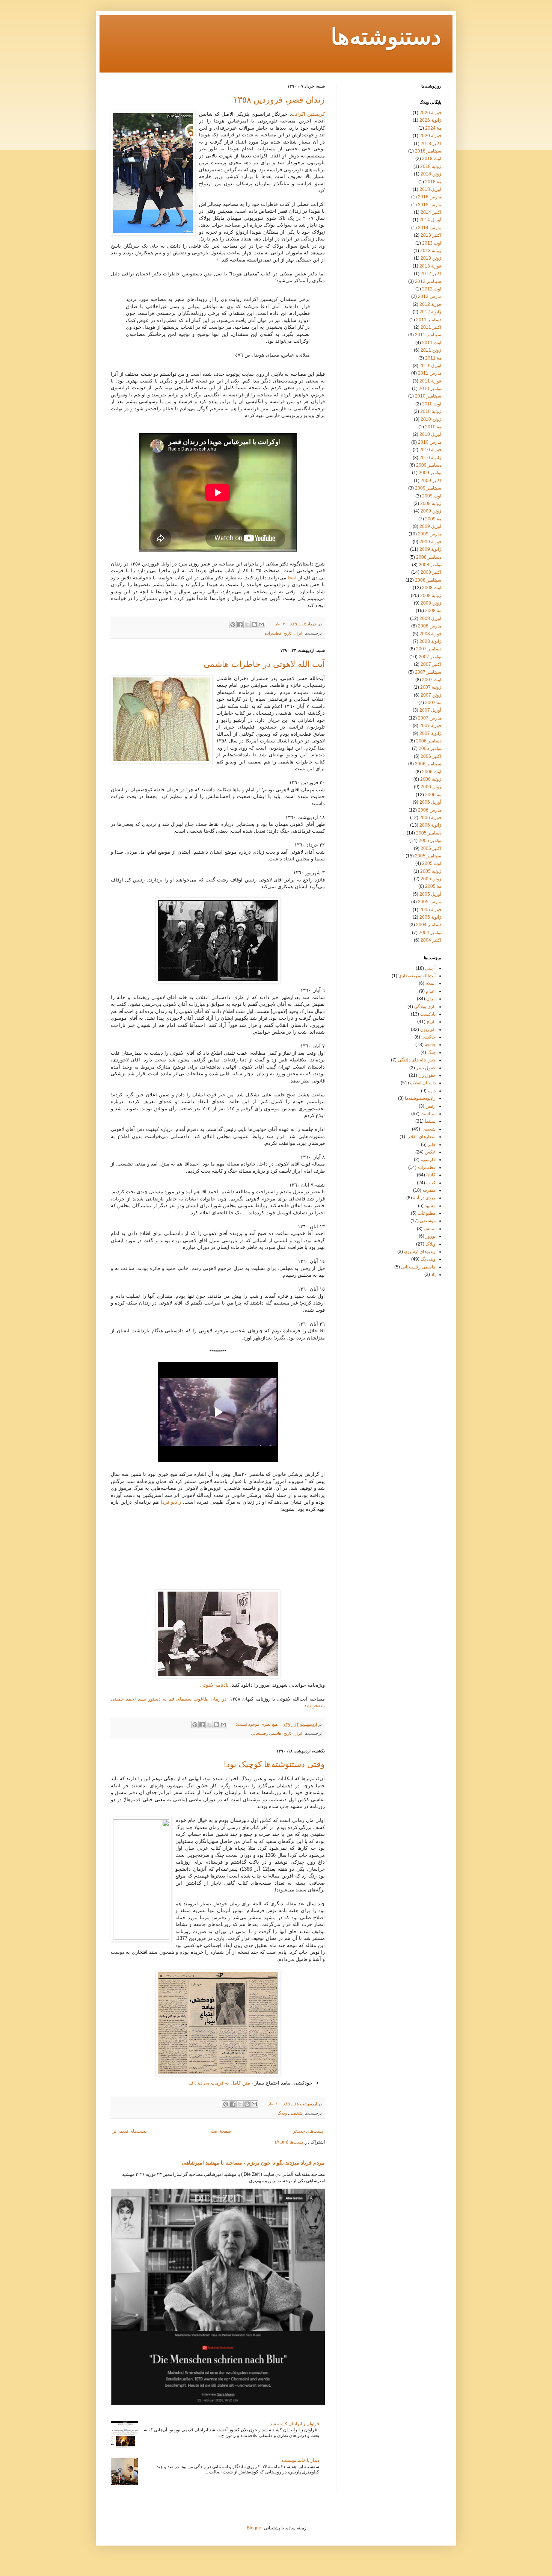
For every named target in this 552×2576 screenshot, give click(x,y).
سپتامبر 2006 (428, 764)
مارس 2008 (430, 626)
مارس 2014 (430, 228)
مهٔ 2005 (433, 886)
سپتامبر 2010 (428, 396)
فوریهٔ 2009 (430, 542)
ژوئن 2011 (431, 350)
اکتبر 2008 (431, 572)
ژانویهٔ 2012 (430, 312)
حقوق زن (427, 1075)
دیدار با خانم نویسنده (300, 2460)
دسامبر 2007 (429, 649)
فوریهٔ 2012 (430, 304)
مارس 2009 (430, 534)
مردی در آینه (424, 1198)
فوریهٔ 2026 (430, 113)
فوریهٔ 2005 (430, 910)
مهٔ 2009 (433, 519)
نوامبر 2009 (430, 473)
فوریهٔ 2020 (430, 136)
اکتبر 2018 (431, 144)
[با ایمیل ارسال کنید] (261, 624)
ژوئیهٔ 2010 (431, 411)
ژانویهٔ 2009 (430, 549)
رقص (431, 1106)
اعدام (431, 991)
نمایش (430, 1229)
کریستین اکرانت (308, 114)
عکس (430, 1152)
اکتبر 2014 (431, 212)
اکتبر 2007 (431, 664)
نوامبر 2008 (430, 565)
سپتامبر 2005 (428, 856)
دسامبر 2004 (429, 925)
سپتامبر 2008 (428, 580)
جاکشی (428, 1037)
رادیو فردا (171, 1502)
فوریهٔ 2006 (430, 818)
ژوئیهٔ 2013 (431, 251)
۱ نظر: (272, 2104)
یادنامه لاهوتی (214, 1685)
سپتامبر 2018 (428, 151)
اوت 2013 (432, 243)
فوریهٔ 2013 (430, 266)
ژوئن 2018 (431, 174)
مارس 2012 (430, 296)
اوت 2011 (432, 343)
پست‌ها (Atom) (289, 2142)
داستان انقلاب (423, 1083)
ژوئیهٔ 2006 (431, 779)
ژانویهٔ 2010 (430, 458)
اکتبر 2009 (431, 481)
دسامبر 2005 (429, 833)
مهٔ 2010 (433, 427)
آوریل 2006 (430, 802)
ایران (298, 633)
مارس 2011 (430, 373)
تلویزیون (428, 1029)
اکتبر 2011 (431, 327)
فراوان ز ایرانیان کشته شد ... (292, 2424)
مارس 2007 (430, 718)
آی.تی (430, 968)
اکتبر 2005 (431, 848)
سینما (430, 1121)
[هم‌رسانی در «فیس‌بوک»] (240, 624)
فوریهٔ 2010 (430, 450)
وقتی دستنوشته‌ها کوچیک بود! (274, 1764)
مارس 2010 (430, 442)
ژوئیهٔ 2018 (431, 166)
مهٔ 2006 (433, 795)
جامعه (430, 1045)
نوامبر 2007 (430, 657)
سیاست (428, 1114)
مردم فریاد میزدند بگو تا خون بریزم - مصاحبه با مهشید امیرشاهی (253, 2163)
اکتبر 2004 (431, 940)
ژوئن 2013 (431, 258)
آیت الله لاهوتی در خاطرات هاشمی (264, 664)
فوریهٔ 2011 (430, 381)
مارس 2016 (430, 197)
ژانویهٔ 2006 (430, 825)
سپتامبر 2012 (428, 281)
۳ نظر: (279, 624)
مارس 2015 (430, 205)
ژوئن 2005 (431, 879)
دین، (432, 1091)
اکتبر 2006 (431, 756)
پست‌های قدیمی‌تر (130, 2131)
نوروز (431, 1236)
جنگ (431, 1052)
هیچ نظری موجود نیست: (256, 1724)
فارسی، (428, 1160)
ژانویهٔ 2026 (430, 120)
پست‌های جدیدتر (308, 2131)
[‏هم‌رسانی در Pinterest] (233, 624)
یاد (433, 1274)
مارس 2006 (430, 810)
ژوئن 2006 (431, 787)
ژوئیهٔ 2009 (431, 503)
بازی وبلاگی (425, 1007)
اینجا (292, 578)
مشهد (430, 1206)
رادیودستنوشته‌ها (420, 1098)
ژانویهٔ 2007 (430, 733)
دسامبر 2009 (429, 465)
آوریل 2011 (430, 366)
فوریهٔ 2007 (430, 726)
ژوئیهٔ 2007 (431, 687)
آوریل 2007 (430, 710)
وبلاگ (282, 2113)
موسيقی (428, 1221)
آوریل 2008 (430, 618)
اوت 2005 (432, 863)
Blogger (255, 2528)
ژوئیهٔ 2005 (431, 871)
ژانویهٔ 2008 (430, 641)
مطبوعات (427, 1213)
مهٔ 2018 (433, 182)
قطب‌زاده (273, 633)
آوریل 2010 (430, 434)
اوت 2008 (432, 588)
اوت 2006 (432, 772)
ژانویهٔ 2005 (430, 917)
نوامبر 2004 (430, 933)
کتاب (431, 1183)
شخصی (296, 2113)
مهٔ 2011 (433, 358)
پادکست (428, 1014)
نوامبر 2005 (430, 841)
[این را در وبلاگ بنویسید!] (254, 624)
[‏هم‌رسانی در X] (247, 624)
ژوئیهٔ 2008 (431, 596)
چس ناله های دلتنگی (417, 1060)
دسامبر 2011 (429, 320)
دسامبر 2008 (429, 557)
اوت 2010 (432, 404)
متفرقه (429, 1190)
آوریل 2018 (430, 189)
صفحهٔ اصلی (220, 2131)
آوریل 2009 (430, 526)
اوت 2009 (432, 496)
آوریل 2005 (430, 894)
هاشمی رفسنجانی (266, 1733)
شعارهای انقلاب (421, 1137)
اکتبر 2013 (431, 235)
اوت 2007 (432, 680)
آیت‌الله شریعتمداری (417, 976)
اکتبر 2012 (431, 274)
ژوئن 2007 (431, 695)
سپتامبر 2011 (428, 335)
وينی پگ (428, 1259)
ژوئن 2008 (431, 603)
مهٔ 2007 (433, 703)
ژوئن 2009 (431, 511)
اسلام (431, 983)
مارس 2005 (430, 902)
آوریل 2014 (430, 220)
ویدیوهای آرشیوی (420, 1252)
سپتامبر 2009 (428, 488)
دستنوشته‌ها (386, 38)
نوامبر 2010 (430, 389)
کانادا (431, 1175)
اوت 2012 (432, 289)
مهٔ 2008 (433, 611)
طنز (432, 1144)
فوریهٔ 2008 (430, 634)
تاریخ (287, 633)
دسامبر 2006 (429, 741)
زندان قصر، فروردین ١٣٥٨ (279, 100)
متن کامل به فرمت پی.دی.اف (219, 2083)
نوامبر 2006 (430, 748)
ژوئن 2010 (431, 419)
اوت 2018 (432, 159)
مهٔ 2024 (433, 128)
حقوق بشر (426, 1068)
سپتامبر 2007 (428, 672)
